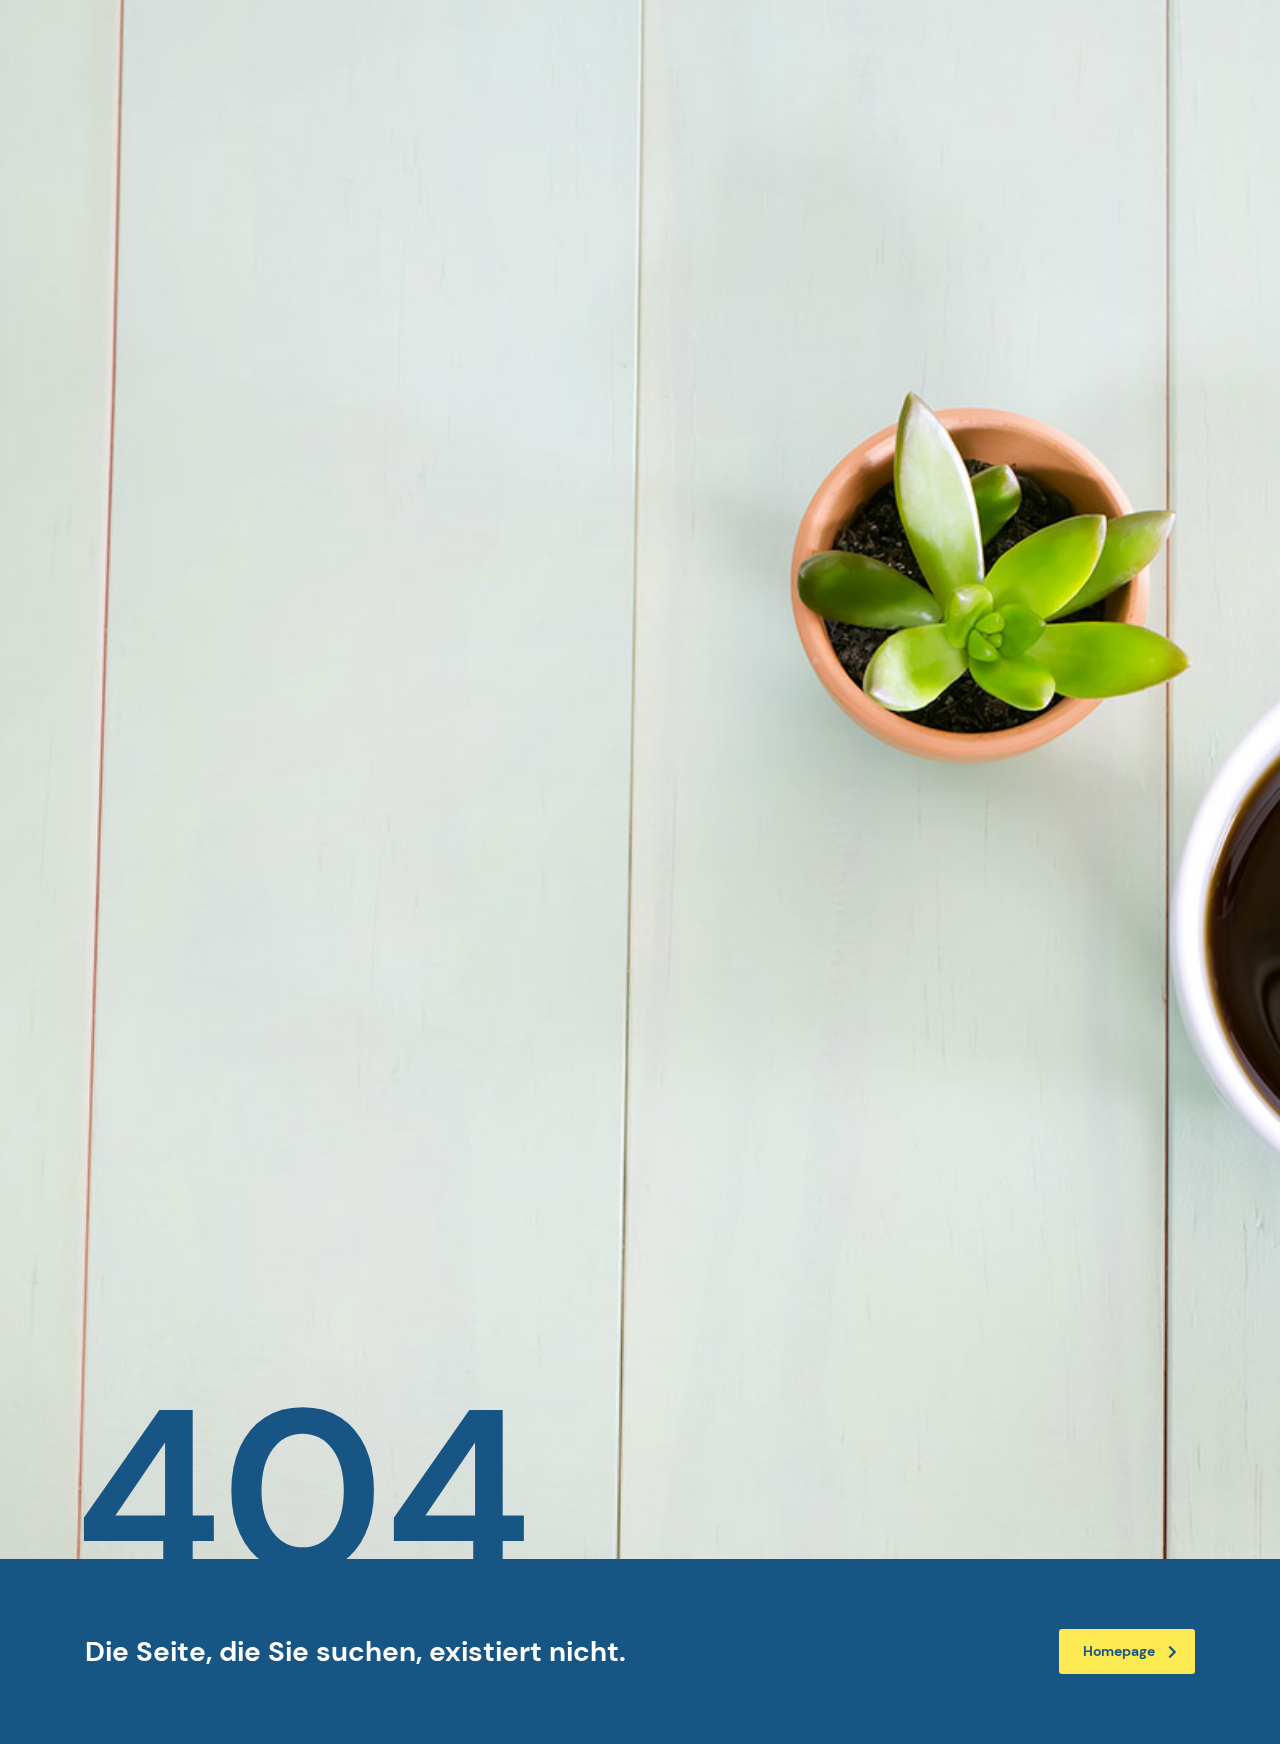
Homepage (1119, 1651)
